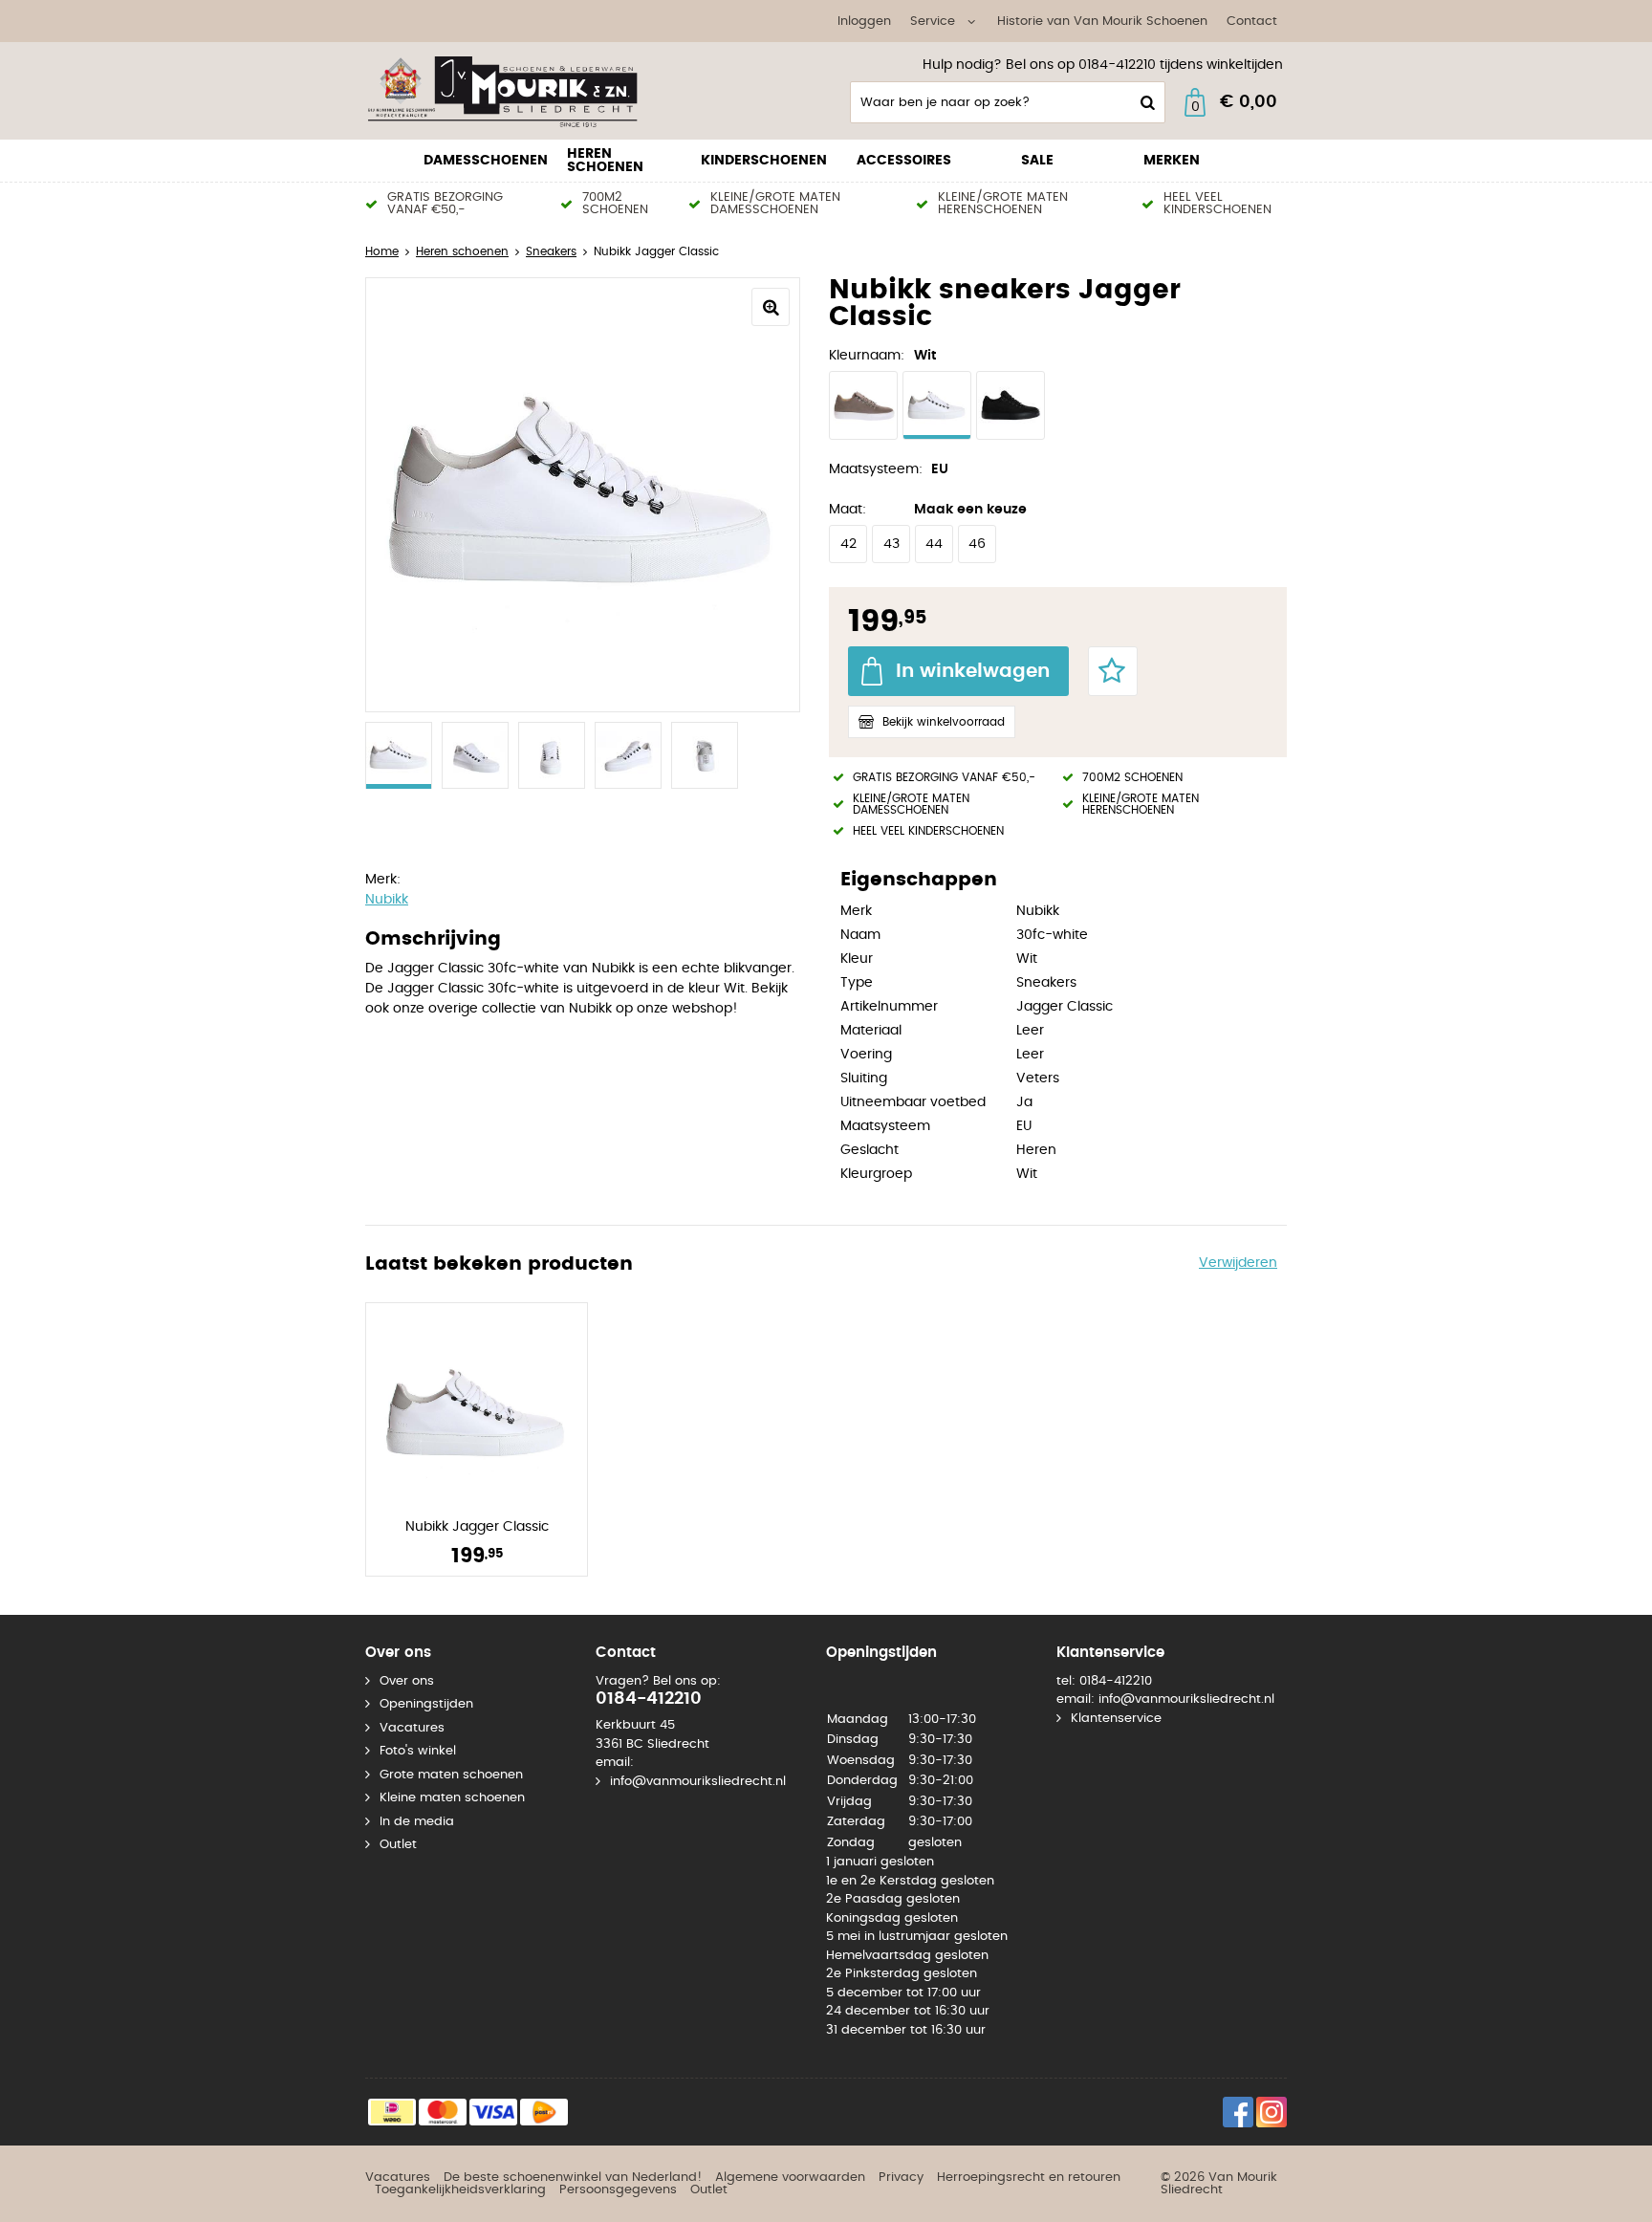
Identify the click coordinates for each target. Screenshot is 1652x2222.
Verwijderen (1238, 1263)
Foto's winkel (418, 1751)
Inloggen (864, 22)
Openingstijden (426, 1704)
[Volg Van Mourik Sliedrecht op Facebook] (1238, 2112)
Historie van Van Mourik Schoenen (1102, 22)
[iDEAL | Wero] (392, 2112)
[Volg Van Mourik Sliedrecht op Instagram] (1272, 2112)
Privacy (901, 2178)
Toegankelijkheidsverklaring (460, 2190)
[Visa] (493, 2112)
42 (848, 544)
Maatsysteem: (876, 469)
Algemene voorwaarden (790, 2178)
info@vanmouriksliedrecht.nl (698, 1782)
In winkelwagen (973, 671)
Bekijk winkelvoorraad (944, 722)
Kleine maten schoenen (452, 1798)
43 (891, 544)
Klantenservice (1116, 1719)
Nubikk (387, 900)
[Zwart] (1011, 405)
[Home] (509, 91)
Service (933, 22)
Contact (1252, 22)
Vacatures (412, 1728)
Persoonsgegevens (618, 2190)
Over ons (407, 1681)
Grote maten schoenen (451, 1775)
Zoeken (1145, 102)
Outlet (398, 1845)
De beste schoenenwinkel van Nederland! (573, 2178)
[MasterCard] (443, 2112)
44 (934, 544)
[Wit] (937, 405)
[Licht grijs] (863, 405)
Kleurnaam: (867, 356)
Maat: (848, 510)
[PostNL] (544, 2112)
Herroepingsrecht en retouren (1029, 2178)
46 (977, 544)
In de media (417, 1822)
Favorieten (1113, 671)
